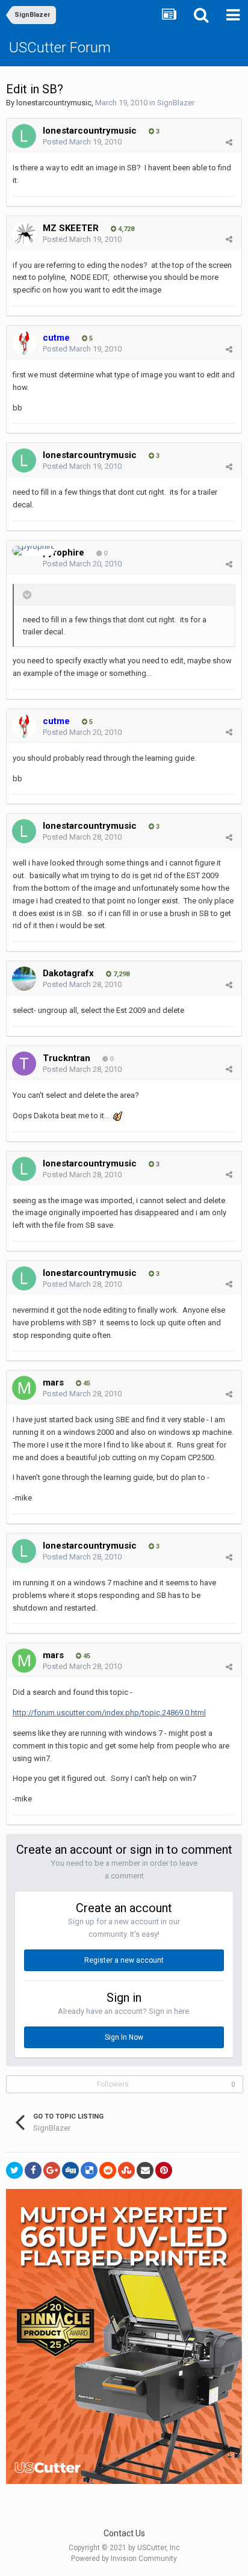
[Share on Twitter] (14, 2170)
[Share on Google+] (52, 2170)
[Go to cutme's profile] (24, 343)
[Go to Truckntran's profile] (24, 1064)
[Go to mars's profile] (24, 1388)
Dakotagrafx (68, 973)
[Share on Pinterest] (164, 2170)
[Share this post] (229, 142)
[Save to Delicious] (89, 2170)
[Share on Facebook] (33, 2170)
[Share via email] (145, 2170)
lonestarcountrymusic (54, 103)
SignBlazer (176, 103)
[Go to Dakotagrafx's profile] (24, 979)
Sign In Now (124, 2037)
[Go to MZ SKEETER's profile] (24, 234)
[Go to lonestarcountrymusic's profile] (24, 136)
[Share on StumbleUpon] (126, 2170)
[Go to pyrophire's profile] (33, 551)
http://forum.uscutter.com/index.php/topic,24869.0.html (109, 1713)
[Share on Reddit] (108, 2170)
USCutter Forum (60, 48)
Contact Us (124, 2533)
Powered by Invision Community (124, 2559)
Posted (82, 142)
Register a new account (124, 1960)
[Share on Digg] (70, 2170)
